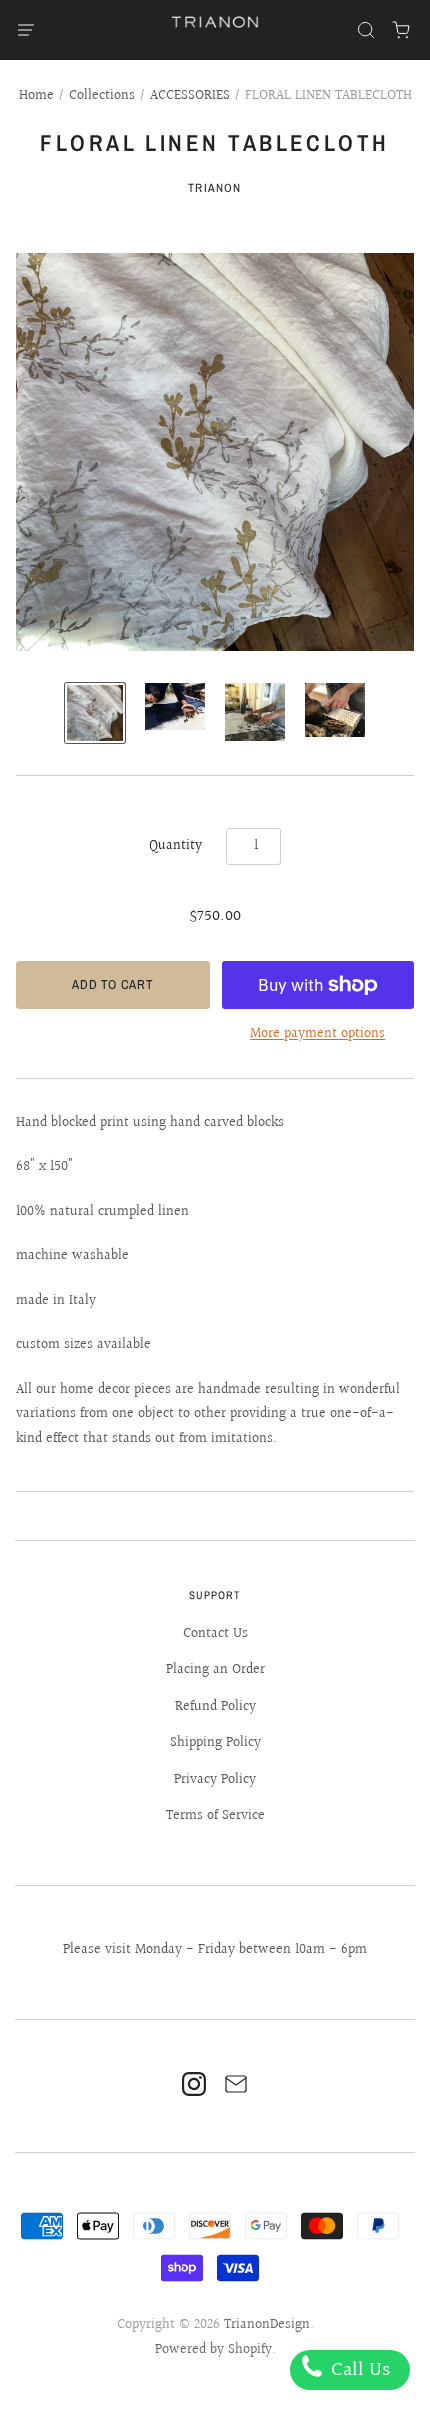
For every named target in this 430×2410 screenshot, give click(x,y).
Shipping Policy (215, 1743)
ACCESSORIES (190, 96)
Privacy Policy (215, 1780)
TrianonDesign (267, 2325)
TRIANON (214, 188)
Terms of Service (215, 1816)
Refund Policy (215, 1707)
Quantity (175, 846)
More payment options (317, 1034)
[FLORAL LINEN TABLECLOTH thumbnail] (95, 713)
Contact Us (215, 1634)
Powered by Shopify (213, 2350)
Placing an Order (215, 1670)
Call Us (358, 2370)
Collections (102, 96)
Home (36, 96)
